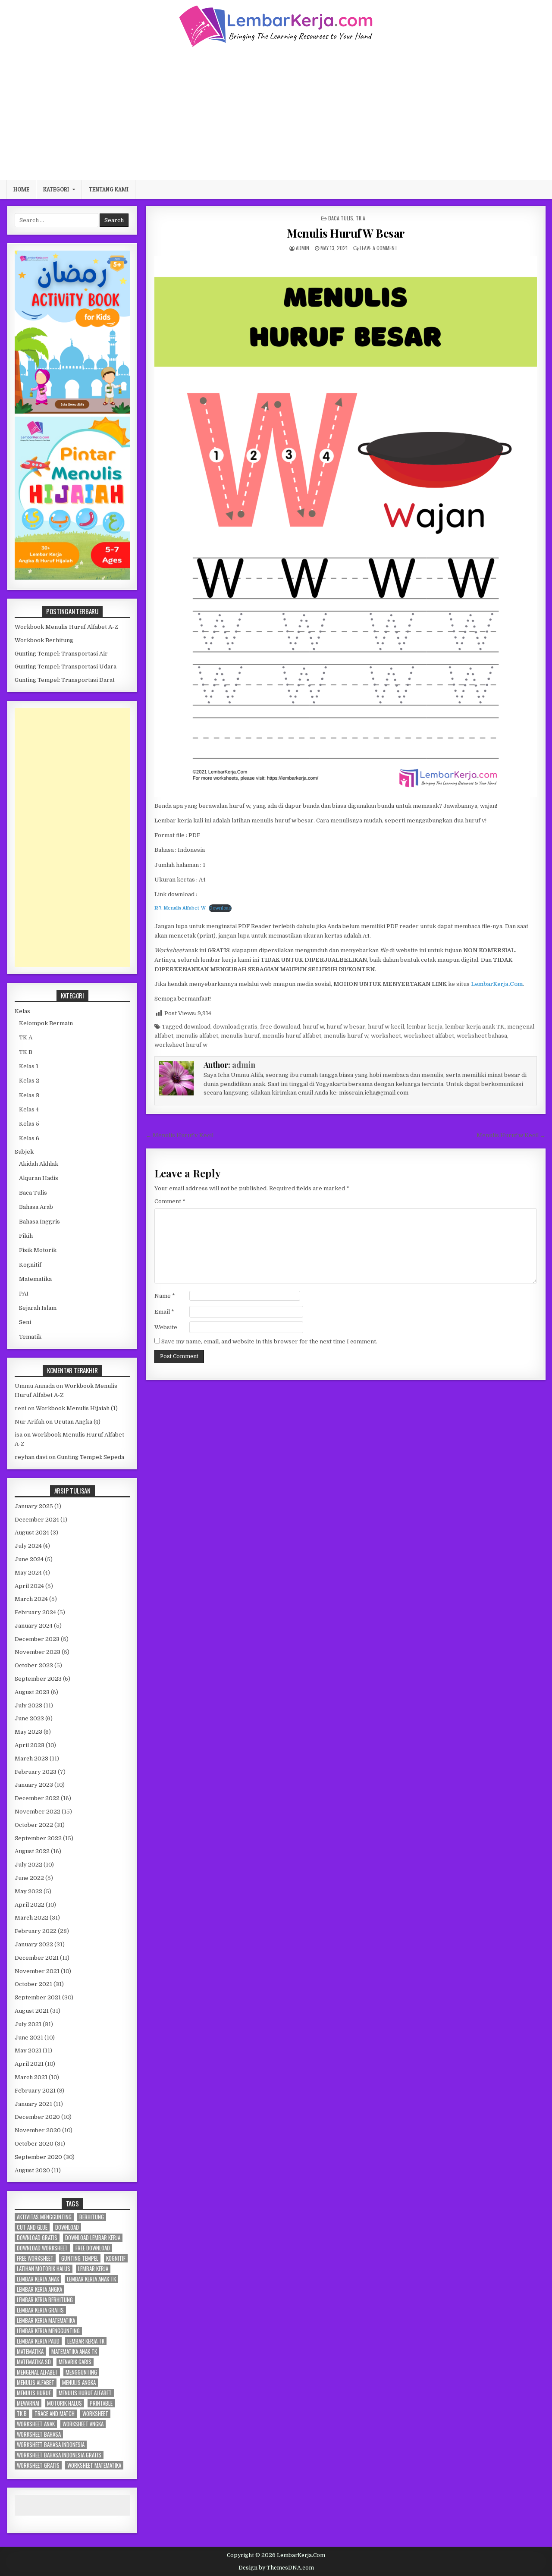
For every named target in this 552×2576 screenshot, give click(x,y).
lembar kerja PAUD (38, 2341)
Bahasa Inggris (39, 1222)
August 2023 (32, 1692)
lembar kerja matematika (46, 2320)
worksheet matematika (94, 2465)
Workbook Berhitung (44, 640)
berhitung (92, 2217)
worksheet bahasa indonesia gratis (59, 2455)
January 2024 (34, 1626)
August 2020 (32, 2170)
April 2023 (30, 1745)
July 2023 (28, 1705)
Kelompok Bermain (46, 1023)
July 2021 (28, 2024)
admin (303, 248)
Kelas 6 (29, 1138)
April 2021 (29, 2064)
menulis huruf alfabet (292, 1036)
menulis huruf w (346, 1036)
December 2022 (37, 1798)
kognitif (116, 2258)
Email (164, 1312)
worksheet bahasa (482, 1036)
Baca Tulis (341, 218)
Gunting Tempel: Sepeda (91, 1457)
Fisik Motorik (38, 1250)
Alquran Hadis (39, 1178)
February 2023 (36, 1772)
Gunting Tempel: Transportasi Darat (65, 680)
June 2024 (29, 1559)
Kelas (22, 1011)
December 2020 (37, 2117)
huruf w (313, 1027)
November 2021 (37, 1971)
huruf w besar (346, 1027)
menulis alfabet (197, 1036)
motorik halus (64, 2403)
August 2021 (32, 2011)
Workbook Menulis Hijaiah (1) (77, 1408)
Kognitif (30, 1265)
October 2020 (34, 2144)
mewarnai (28, 2403)
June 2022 (29, 1878)
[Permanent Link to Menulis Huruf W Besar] (346, 526)
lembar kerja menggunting (48, 2331)
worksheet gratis (38, 2465)
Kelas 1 (29, 1066)
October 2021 (33, 1984)
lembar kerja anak (38, 2279)
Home (21, 189)
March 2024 (31, 1599)
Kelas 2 (29, 1081)
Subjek (24, 1152)
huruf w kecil (386, 1027)
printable (101, 2403)
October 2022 (34, 1825)
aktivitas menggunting (44, 2217)
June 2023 (29, 1718)
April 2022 (30, 1905)
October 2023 (34, 1665)
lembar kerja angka (39, 2289)
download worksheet (42, 2248)
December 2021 (37, 1958)
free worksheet (35, 2258)
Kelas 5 (29, 1124)
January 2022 (34, 1944)
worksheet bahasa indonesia (51, 2445)
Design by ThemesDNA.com (276, 2568)
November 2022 (38, 1812)
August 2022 (32, 1851)
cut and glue (32, 2227)
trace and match (55, 2414)
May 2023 (28, 1732)
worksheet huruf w (181, 1045)
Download (220, 908)
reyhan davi (31, 1457)
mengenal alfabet (37, 2372)
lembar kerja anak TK (475, 1027)
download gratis (235, 1027)
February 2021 (35, 2091)
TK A (361, 218)
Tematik (30, 1337)
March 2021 (31, 2077)
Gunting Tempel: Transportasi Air (61, 654)
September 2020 (38, 2157)
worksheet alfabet (429, 1036)
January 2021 (33, 2104)
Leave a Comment (379, 248)
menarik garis (75, 2362)
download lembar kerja (93, 2238)
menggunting (81, 2372)
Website (166, 1327)
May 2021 (28, 2050)
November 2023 (38, 1652)
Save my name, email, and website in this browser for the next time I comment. (269, 1341)
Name (165, 1296)
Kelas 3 (29, 1095)
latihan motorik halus (44, 2269)
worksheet (386, 1036)
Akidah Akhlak (39, 1164)
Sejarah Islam (38, 1308)
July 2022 (28, 1865)
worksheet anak (36, 2424)
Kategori (56, 189)
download (197, 1027)
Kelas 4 (29, 1109)
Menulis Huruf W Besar (346, 233)
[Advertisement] (276, 113)
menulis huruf (240, 1036)
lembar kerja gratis (40, 2310)
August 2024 (32, 1533)
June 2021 (29, 2038)
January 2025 (34, 1506)
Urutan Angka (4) (77, 1422)
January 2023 (34, 1785)
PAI (24, 1294)
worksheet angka (83, 2424)
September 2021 (38, 1997)
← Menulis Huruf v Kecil (180, 1135)
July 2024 (28, 1546)
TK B (26, 1052)
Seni (25, 1322)
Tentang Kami (109, 189)
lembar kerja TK (86, 2341)
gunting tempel (80, 2258)
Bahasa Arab (36, 1207)
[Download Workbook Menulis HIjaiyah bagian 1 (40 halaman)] (72, 578)
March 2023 (31, 1759)
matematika (30, 2352)
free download (280, 1027)
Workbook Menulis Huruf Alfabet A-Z (66, 627)
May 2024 (28, 1573)
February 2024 (35, 1612)
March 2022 (31, 1918)
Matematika (35, 1279)
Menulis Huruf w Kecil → (511, 1135)
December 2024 (37, 1520)
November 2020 (38, 2130)
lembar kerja (425, 1027)
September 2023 (38, 1679)
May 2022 (28, 1891)
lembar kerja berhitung (45, 2300)
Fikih (26, 1236)
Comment (170, 1201)
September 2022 (38, 1838)
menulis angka (79, 2383)
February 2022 (36, 1931)
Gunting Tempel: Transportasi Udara (66, 667)
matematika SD (34, 2362)
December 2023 (37, 1639)
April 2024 (29, 1586)
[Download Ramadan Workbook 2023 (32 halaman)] (72, 412)
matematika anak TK (74, 2352)
